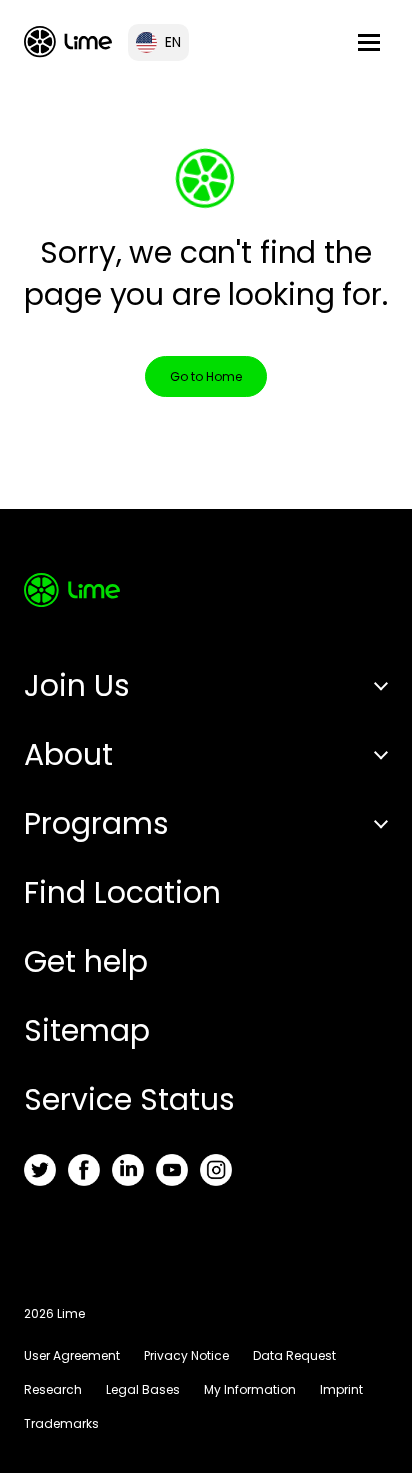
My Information (250, 1389)
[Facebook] (84, 1170)
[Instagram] (216, 1170)
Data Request (294, 1355)
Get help (86, 961)
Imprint (341, 1389)
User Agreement (72, 1355)
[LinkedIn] (128, 1170)
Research (53, 1389)
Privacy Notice (186, 1355)
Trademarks (61, 1423)
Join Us (77, 685)
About (68, 754)
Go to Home (206, 376)
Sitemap (87, 1030)
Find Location (122, 892)
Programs (96, 823)
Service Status (129, 1099)
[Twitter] (40, 1170)
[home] (68, 41)
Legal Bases (143, 1389)
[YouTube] (172, 1170)
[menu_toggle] (369, 42)
